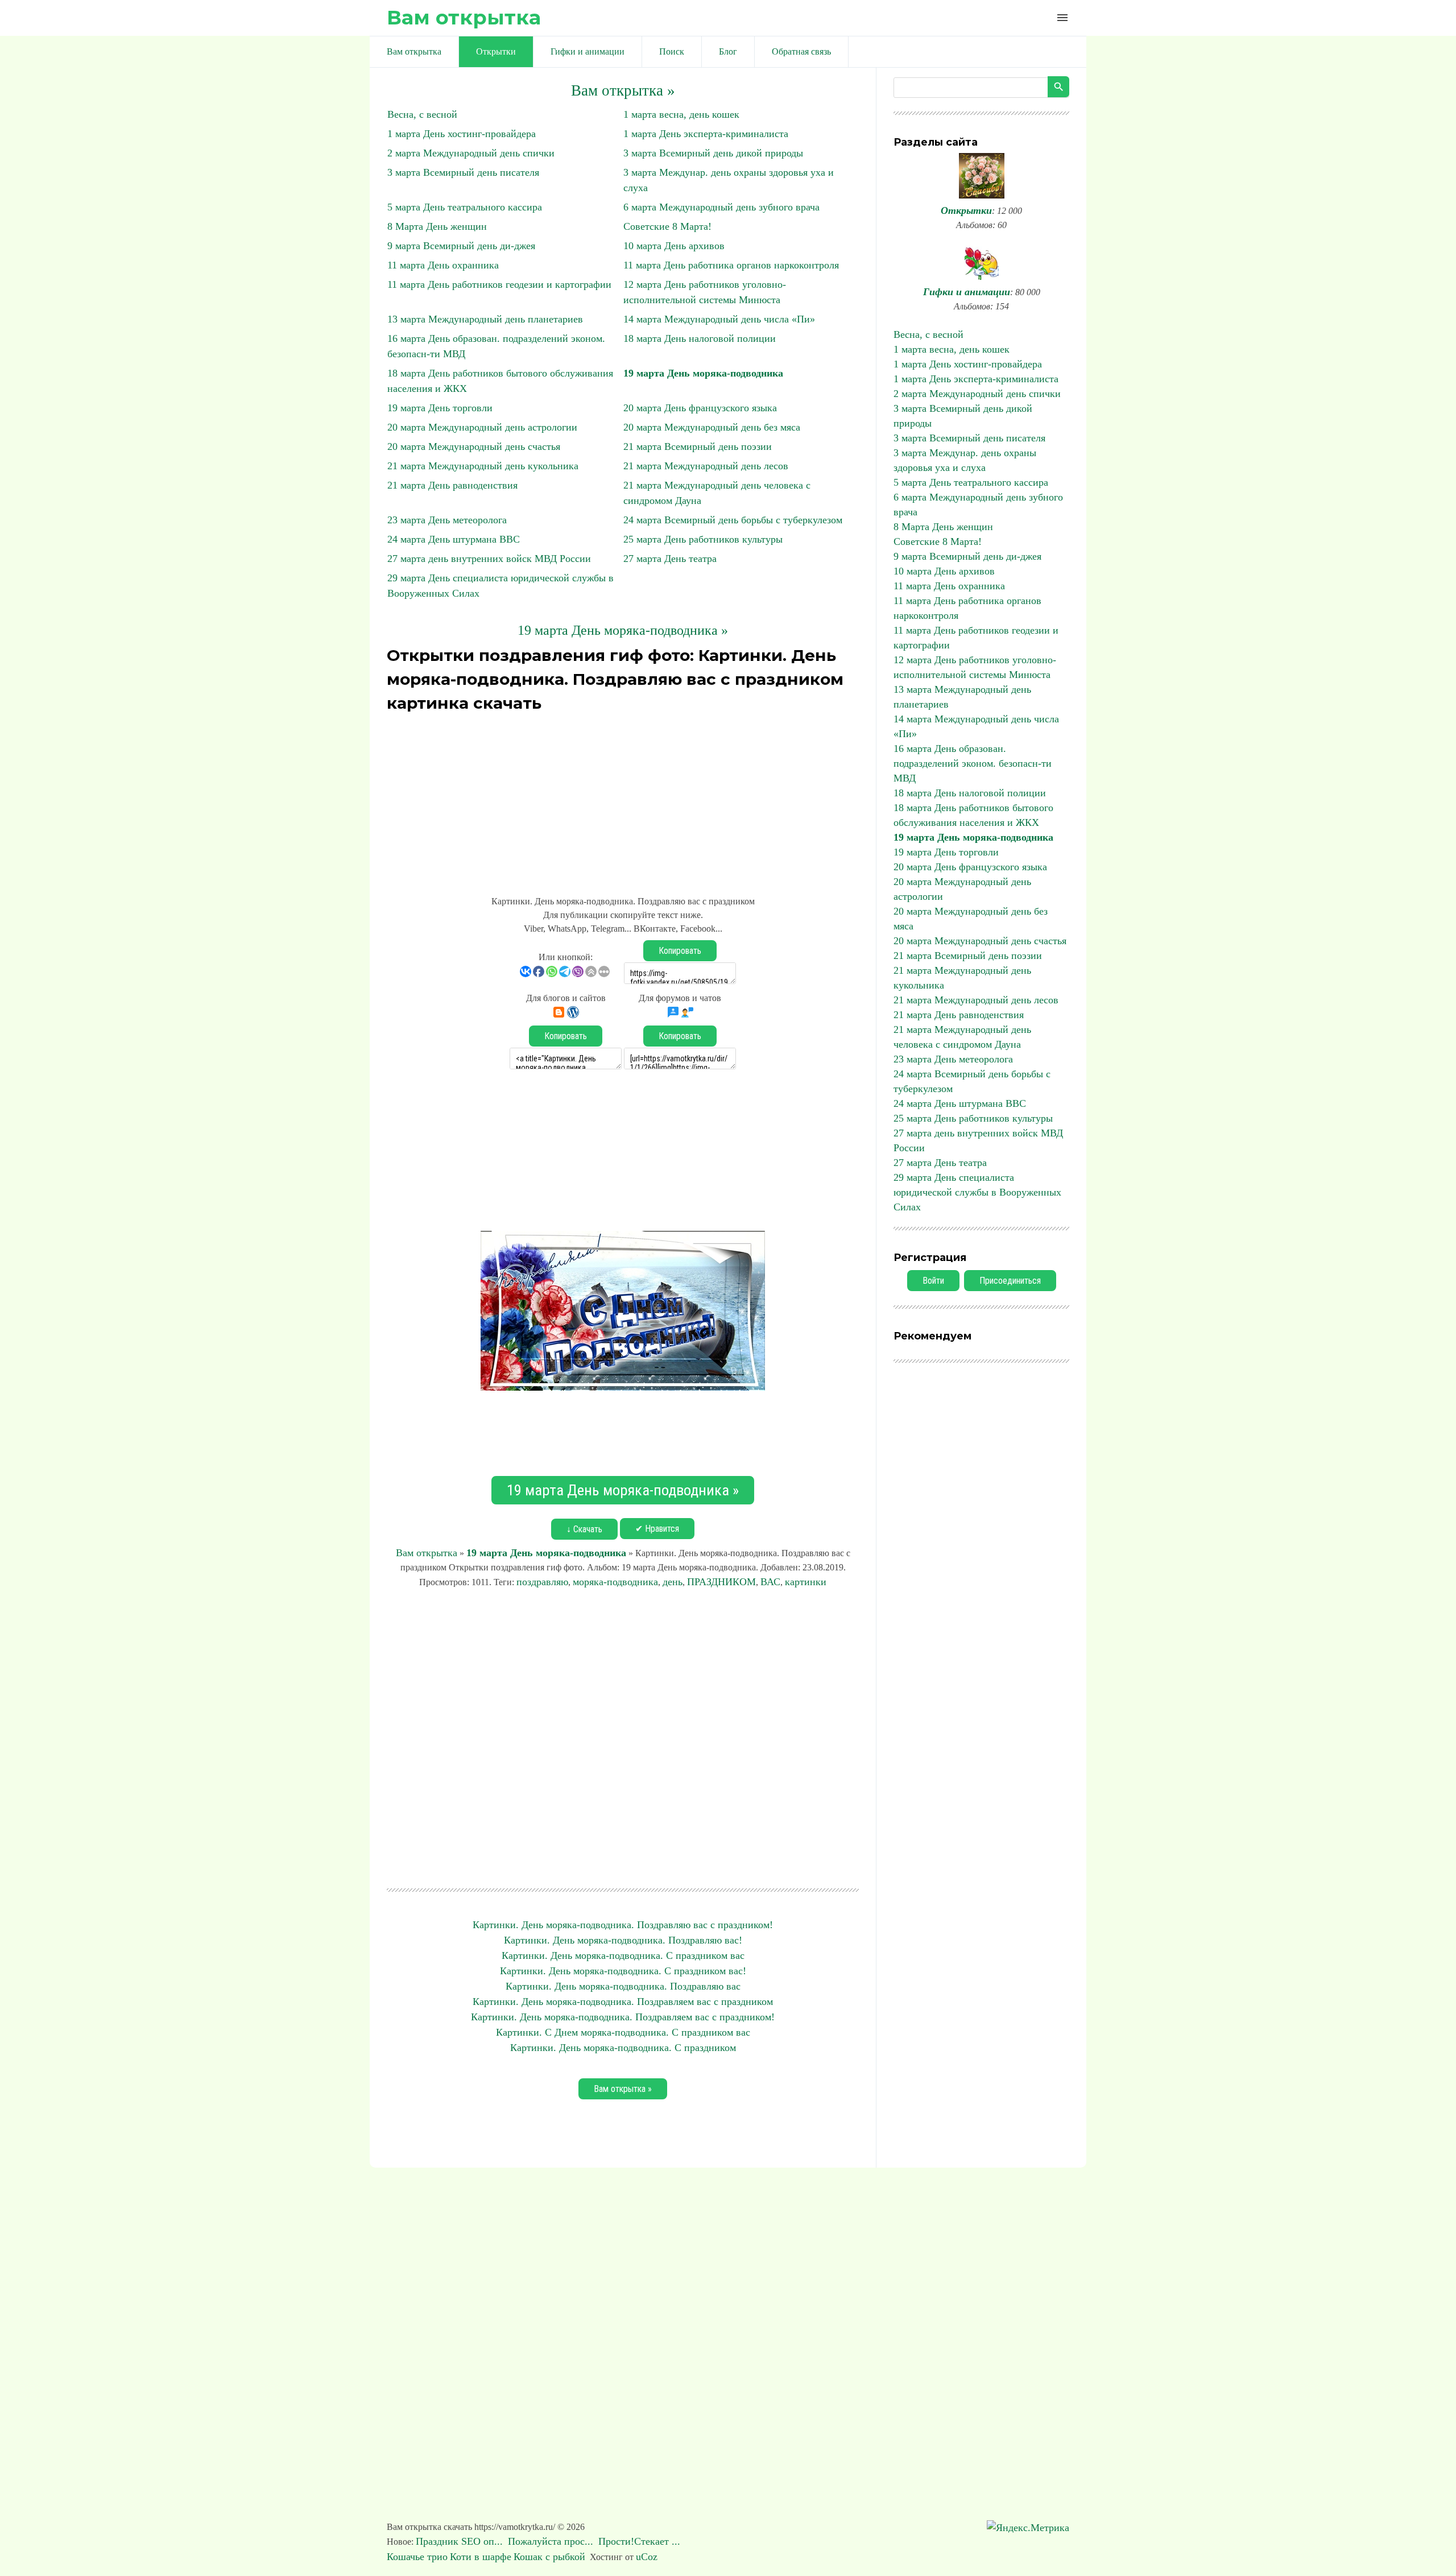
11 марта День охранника (443, 265)
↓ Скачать (584, 1529)
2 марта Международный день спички (471, 153)
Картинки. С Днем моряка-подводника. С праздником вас (623, 2032)
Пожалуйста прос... (552, 2541)
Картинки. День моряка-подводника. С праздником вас (623, 1955)
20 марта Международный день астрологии (482, 427)
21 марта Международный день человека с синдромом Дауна (962, 1037)
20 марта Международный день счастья (474, 446)
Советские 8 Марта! (667, 226)
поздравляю (542, 1582)
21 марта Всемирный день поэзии (698, 446)
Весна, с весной (422, 114)
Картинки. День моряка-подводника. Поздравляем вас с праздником (623, 2002)
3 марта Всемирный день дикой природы (713, 153)
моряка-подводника (615, 1582)
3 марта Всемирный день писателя (463, 172)
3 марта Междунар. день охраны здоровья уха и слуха (965, 460)
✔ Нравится (657, 1529)
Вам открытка (464, 17)
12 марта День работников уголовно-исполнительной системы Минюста (975, 667)
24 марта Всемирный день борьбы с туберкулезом (733, 520)
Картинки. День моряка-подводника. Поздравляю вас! (623, 1940)
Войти (933, 1281)
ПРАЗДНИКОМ (721, 1582)
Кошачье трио (417, 2557)
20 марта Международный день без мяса (712, 427)
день (673, 1582)
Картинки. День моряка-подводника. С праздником (623, 2048)
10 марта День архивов (674, 246)
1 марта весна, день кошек (681, 114)
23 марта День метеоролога (447, 520)
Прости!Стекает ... (641, 2541)
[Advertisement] (623, 797)
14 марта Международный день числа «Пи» (719, 319)
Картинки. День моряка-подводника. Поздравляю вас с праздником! (623, 1925)
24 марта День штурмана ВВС (454, 539)
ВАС (770, 1582)
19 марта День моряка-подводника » (623, 630)
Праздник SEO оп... (461, 2541)
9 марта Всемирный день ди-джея (461, 246)
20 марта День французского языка (700, 408)
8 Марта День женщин (437, 226)
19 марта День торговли (440, 408)
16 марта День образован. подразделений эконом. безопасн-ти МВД (973, 763)
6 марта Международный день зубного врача (721, 207)
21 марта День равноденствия (452, 485)
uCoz (647, 2557)
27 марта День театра (670, 559)
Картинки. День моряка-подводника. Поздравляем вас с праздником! (623, 2017)
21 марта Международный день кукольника (483, 466)
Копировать (680, 951)
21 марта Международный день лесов (706, 466)
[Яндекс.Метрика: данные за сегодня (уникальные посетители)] (1028, 2528)
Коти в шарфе (481, 2557)
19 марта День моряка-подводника (703, 373)
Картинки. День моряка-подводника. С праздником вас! (623, 1971)
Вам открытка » (623, 90)
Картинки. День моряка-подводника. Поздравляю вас (623, 1986)
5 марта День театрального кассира (465, 207)
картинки (806, 1582)
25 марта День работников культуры (703, 539)
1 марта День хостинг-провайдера (462, 134)
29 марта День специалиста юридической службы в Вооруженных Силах (977, 1192)
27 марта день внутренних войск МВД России (489, 559)
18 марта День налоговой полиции (700, 338)
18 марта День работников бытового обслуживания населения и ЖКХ (973, 815)
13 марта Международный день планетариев (485, 319)
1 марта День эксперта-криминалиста (706, 134)
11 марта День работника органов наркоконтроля (731, 265)
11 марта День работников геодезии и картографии (499, 284)
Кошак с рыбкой (549, 2557)
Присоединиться (1010, 1281)
